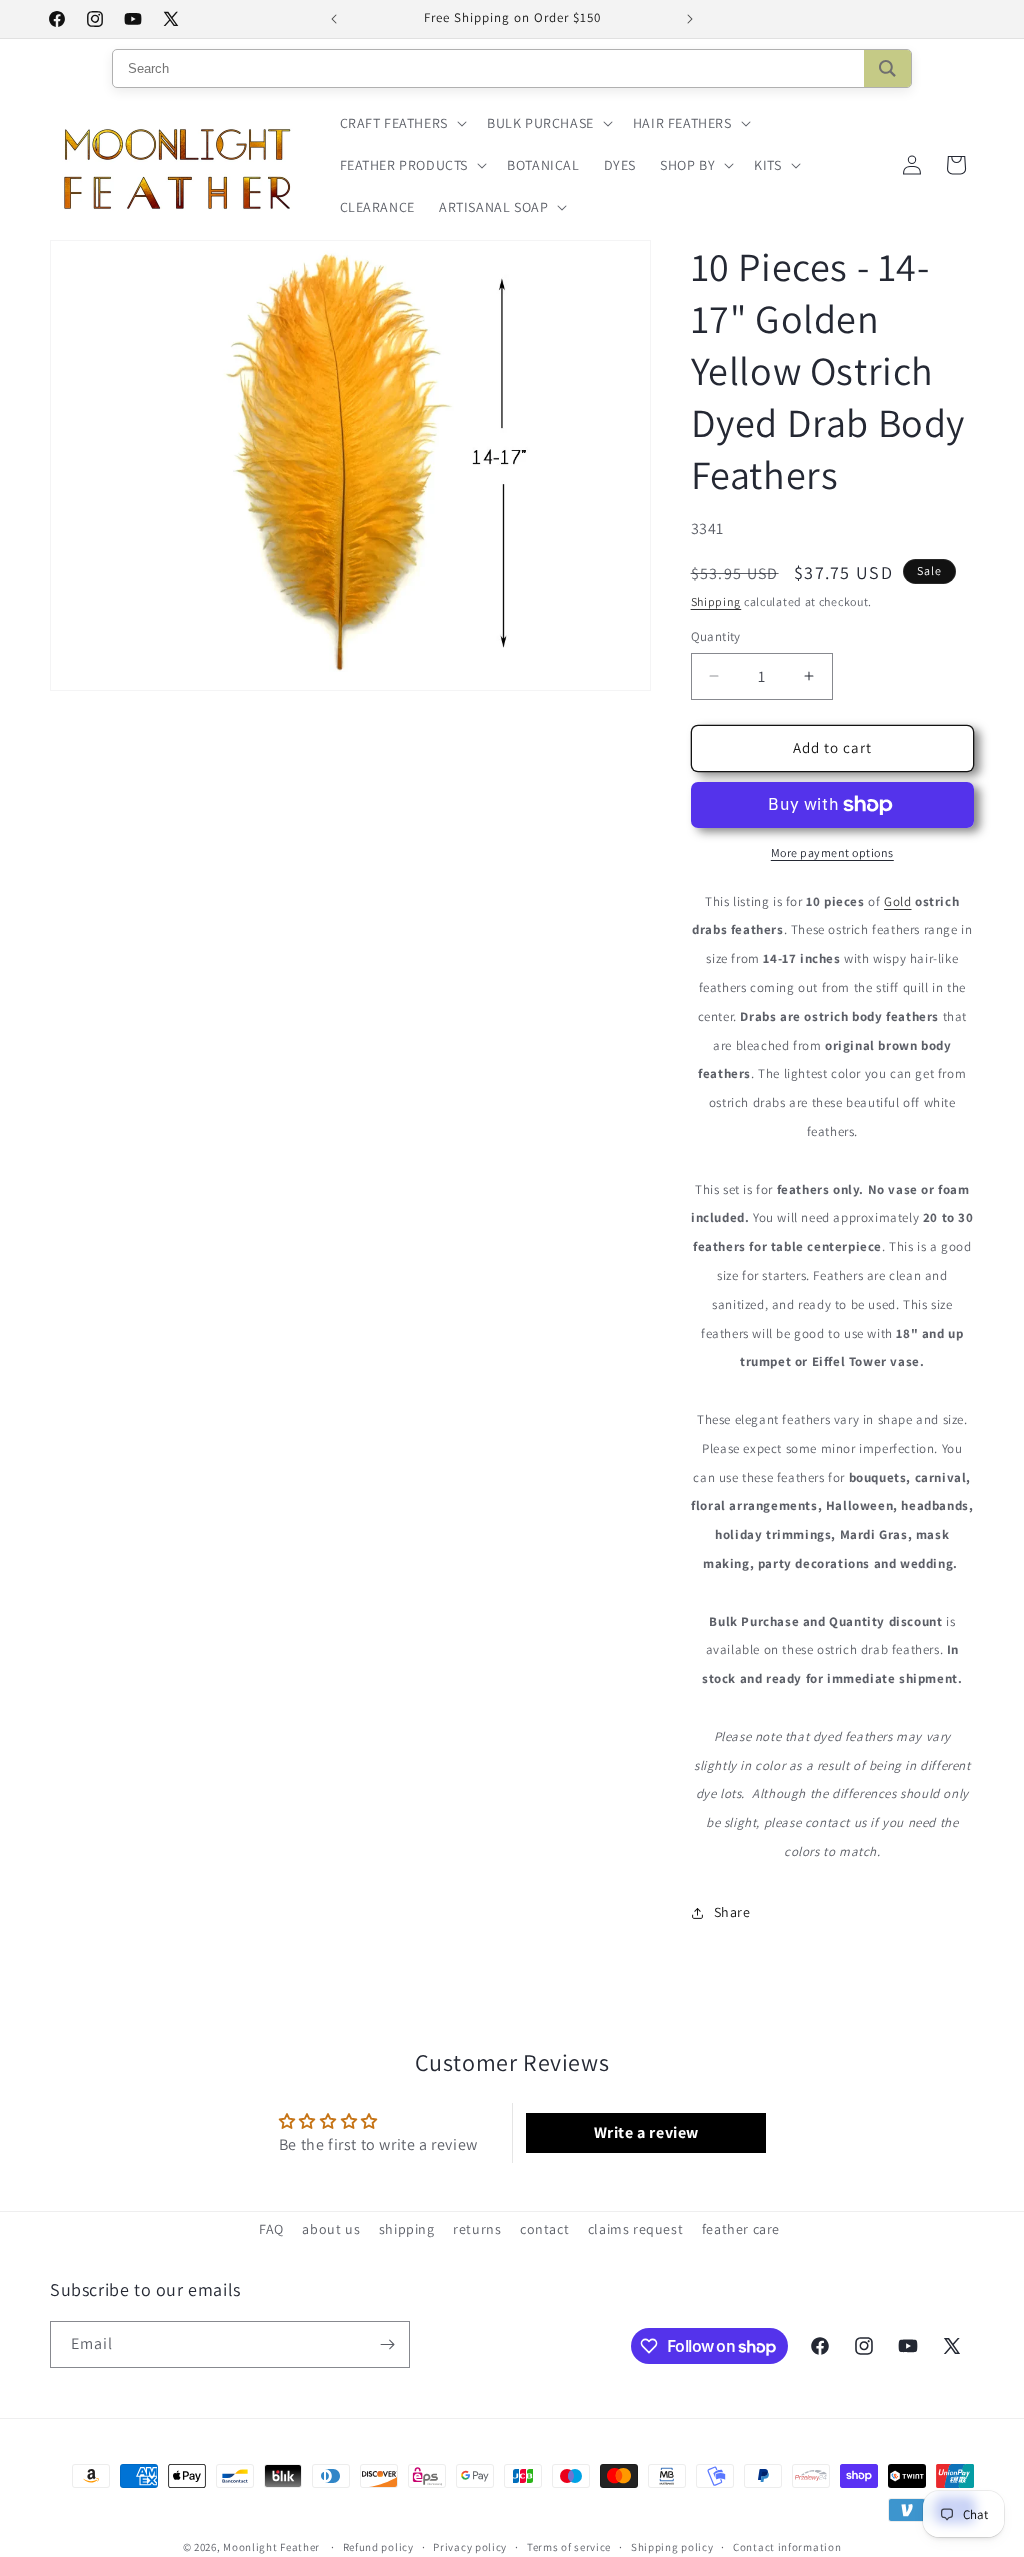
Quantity (716, 636)
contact (544, 2229)
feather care (741, 2229)
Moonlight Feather (271, 2547)
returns (477, 2229)
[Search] (887, 68)
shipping (407, 2229)
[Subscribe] (387, 2344)
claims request (635, 2229)
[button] (401, 123)
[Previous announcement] (334, 19)
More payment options (832, 852)
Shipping (716, 601)
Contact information (787, 2547)
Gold (897, 901)
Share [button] (732, 1912)
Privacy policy (470, 2547)
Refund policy (378, 2547)
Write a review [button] (646, 2132)
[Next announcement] (690, 19)
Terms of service (569, 2547)
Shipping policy (672, 2547)
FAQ (271, 2229)
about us (331, 2229)
